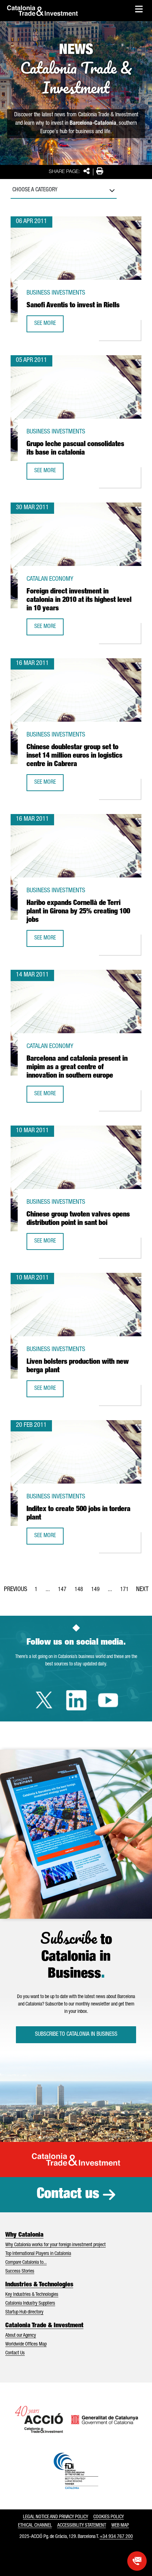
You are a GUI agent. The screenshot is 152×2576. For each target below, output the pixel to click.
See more (49, 326)
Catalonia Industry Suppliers (30, 2304)
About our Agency (21, 2336)
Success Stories (20, 2272)
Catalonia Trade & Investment (44, 2326)
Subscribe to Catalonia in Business (76, 2035)
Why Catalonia (24, 2235)
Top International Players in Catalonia (38, 2254)
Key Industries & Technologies (32, 2295)
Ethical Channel (35, 2526)
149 (98, 1592)
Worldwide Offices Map (26, 2344)
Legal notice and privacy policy (55, 2517)
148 (81, 1592)
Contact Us (15, 2353)
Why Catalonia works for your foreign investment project (55, 2245)
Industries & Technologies (39, 2285)
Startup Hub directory (24, 2312)
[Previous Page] (16, 1588)
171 (127, 1592)
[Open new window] (137, 2561)
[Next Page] (142, 1588)
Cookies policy (109, 2517)
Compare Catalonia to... (26, 2263)
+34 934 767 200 (116, 2537)
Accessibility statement (82, 2526)
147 (64, 1592)
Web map (120, 2526)
